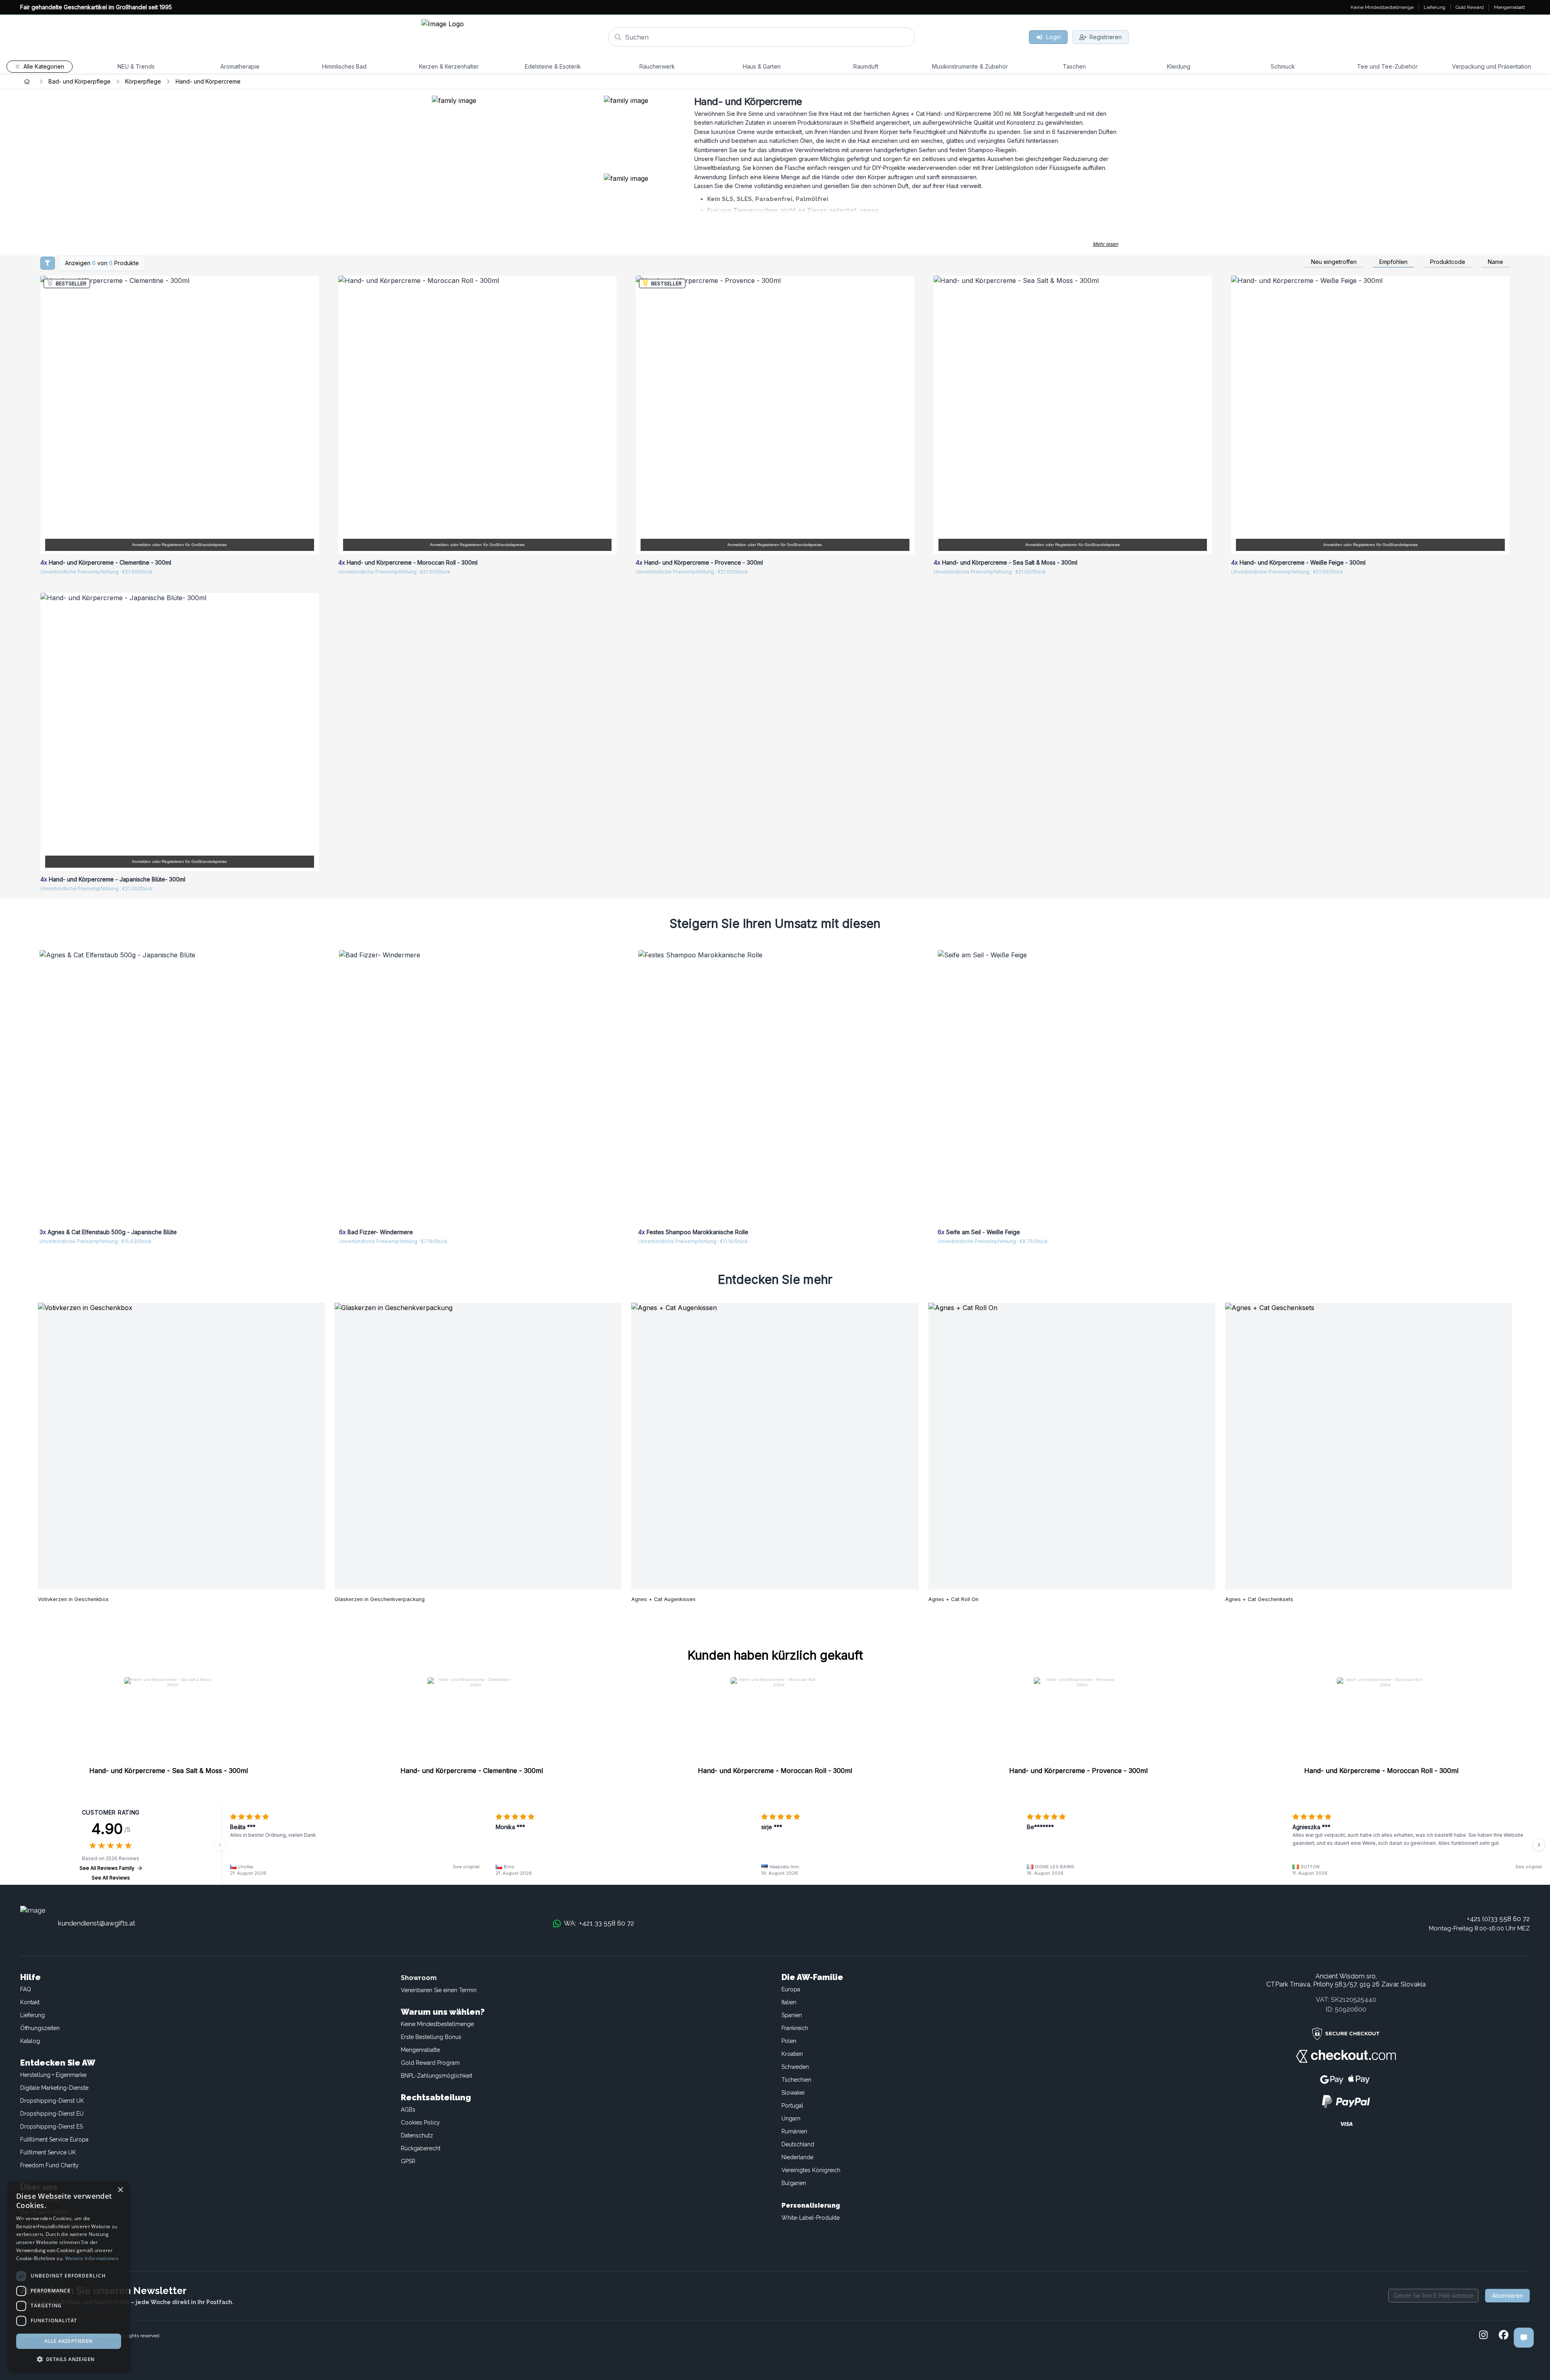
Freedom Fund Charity (49, 2165)
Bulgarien (794, 2183)
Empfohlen (1393, 262)
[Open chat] (1524, 2338)
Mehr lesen (1105, 244)
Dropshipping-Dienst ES (51, 2127)
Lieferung (32, 2015)
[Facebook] (1504, 2336)
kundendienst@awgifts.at (97, 1923)
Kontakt (30, 2002)
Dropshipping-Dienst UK (52, 2101)
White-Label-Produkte (811, 2218)
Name (1496, 262)
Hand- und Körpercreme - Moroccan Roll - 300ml (775, 1771)
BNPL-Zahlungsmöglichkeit (437, 2076)
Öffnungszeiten (40, 2028)
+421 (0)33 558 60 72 (1498, 1919)
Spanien (792, 2015)
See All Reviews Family (107, 1868)
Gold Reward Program (430, 2063)
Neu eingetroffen (1334, 262)
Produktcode (1448, 262)
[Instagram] (1483, 2336)
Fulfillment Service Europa (54, 2139)
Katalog (30, 2041)
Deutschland (798, 2144)
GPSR (408, 2161)
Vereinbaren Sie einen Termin (439, 1990)
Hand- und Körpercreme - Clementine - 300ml (472, 1771)
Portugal (792, 2106)
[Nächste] (1539, 1845)
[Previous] (220, 1845)
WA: (599, 1923)
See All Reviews (111, 1878)
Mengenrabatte (420, 2050)
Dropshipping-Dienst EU (52, 2114)
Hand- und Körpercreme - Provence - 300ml (1078, 1771)
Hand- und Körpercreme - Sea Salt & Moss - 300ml (169, 1771)
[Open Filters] (48, 263)
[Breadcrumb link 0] (27, 82)
